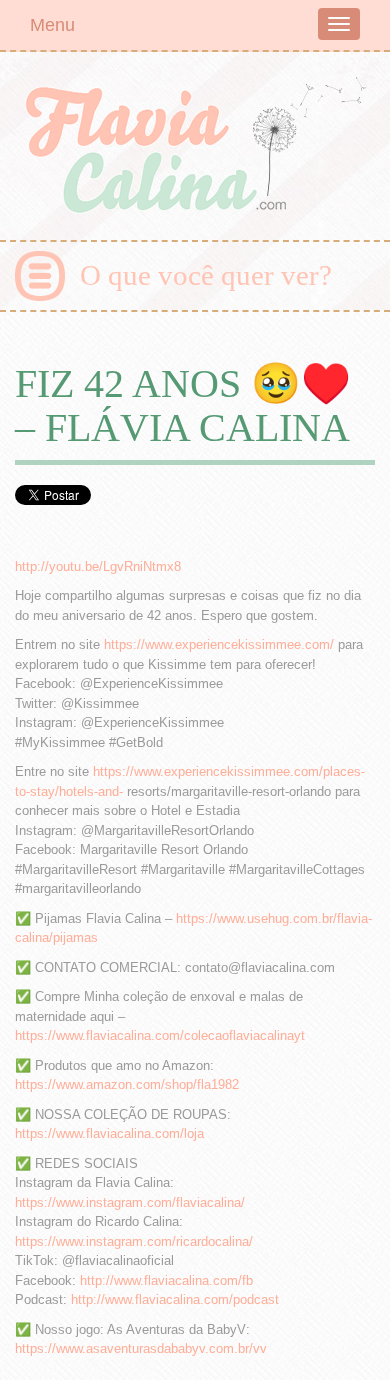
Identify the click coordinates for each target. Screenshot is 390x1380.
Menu (52, 25)
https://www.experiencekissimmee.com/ (219, 644)
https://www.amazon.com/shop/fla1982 (127, 1084)
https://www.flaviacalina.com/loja (109, 1133)
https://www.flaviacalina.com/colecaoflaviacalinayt (160, 1035)
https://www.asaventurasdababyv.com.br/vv (141, 1348)
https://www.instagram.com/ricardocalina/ (134, 1241)
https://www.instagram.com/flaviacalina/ (130, 1202)
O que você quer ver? (206, 275)
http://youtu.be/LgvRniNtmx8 (98, 566)
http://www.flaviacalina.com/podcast (175, 1299)
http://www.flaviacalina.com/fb (166, 1280)
